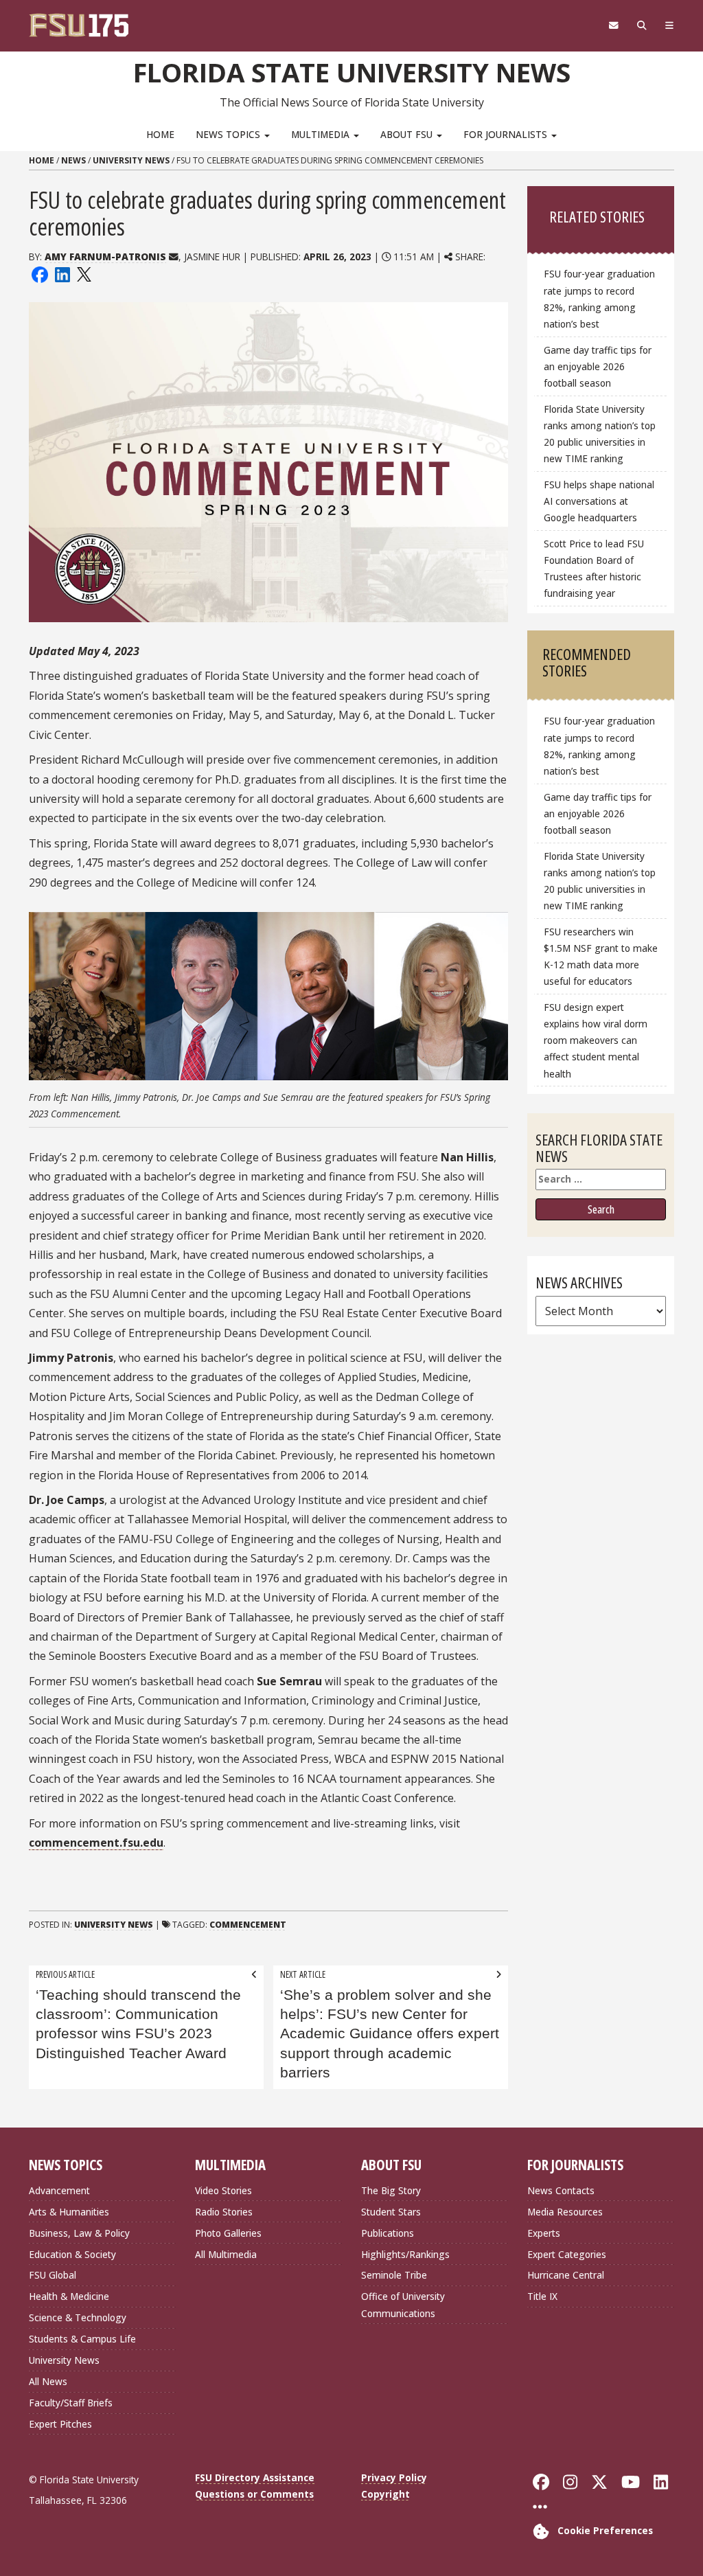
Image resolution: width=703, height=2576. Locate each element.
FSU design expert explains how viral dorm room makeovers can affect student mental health (596, 1040)
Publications (388, 2233)
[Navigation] (669, 25)
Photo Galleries (228, 2233)
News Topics (229, 134)
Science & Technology (78, 2317)
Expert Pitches (60, 2424)
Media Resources (565, 2212)
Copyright (385, 2494)
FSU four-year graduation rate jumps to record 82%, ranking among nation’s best (599, 298)
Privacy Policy (394, 2477)
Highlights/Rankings (405, 2254)
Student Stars (391, 2212)
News (73, 160)
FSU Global (53, 2275)
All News (48, 2381)
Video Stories (223, 2190)
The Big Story (391, 2190)
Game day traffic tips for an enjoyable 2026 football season (598, 366)
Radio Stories (224, 2212)
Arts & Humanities (69, 2212)
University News (131, 160)
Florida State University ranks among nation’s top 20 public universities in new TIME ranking (600, 434)
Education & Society (72, 2254)
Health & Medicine (69, 2296)
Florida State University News (352, 72)
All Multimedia (226, 2254)
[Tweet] (83, 274)
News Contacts (561, 2190)
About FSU (408, 134)
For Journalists (507, 134)
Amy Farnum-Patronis (105, 257)
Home (160, 134)
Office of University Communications (403, 2304)
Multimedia (322, 134)
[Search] (642, 25)
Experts (544, 2233)
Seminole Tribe (394, 2275)
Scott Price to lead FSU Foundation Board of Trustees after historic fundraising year (594, 568)
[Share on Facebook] (40, 274)
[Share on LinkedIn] (62, 274)
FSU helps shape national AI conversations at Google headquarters (599, 501)
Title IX (542, 2296)
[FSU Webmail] (613, 25)
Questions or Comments (254, 2494)
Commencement (248, 1925)
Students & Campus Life (82, 2339)
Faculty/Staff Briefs (71, 2403)
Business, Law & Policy (79, 2233)
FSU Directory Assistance (255, 2477)
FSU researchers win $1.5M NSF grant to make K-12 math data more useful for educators (601, 956)
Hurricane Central (566, 2275)
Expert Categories (567, 2254)
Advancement (59, 2190)
